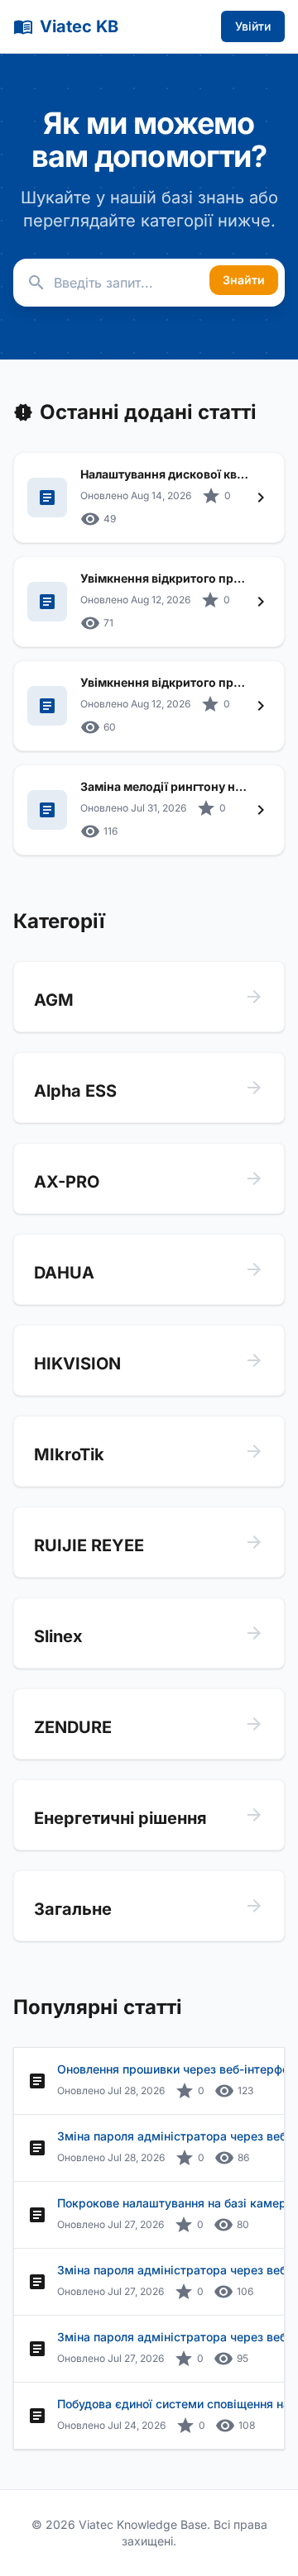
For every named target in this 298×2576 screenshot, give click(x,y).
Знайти (244, 280)
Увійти (253, 26)
